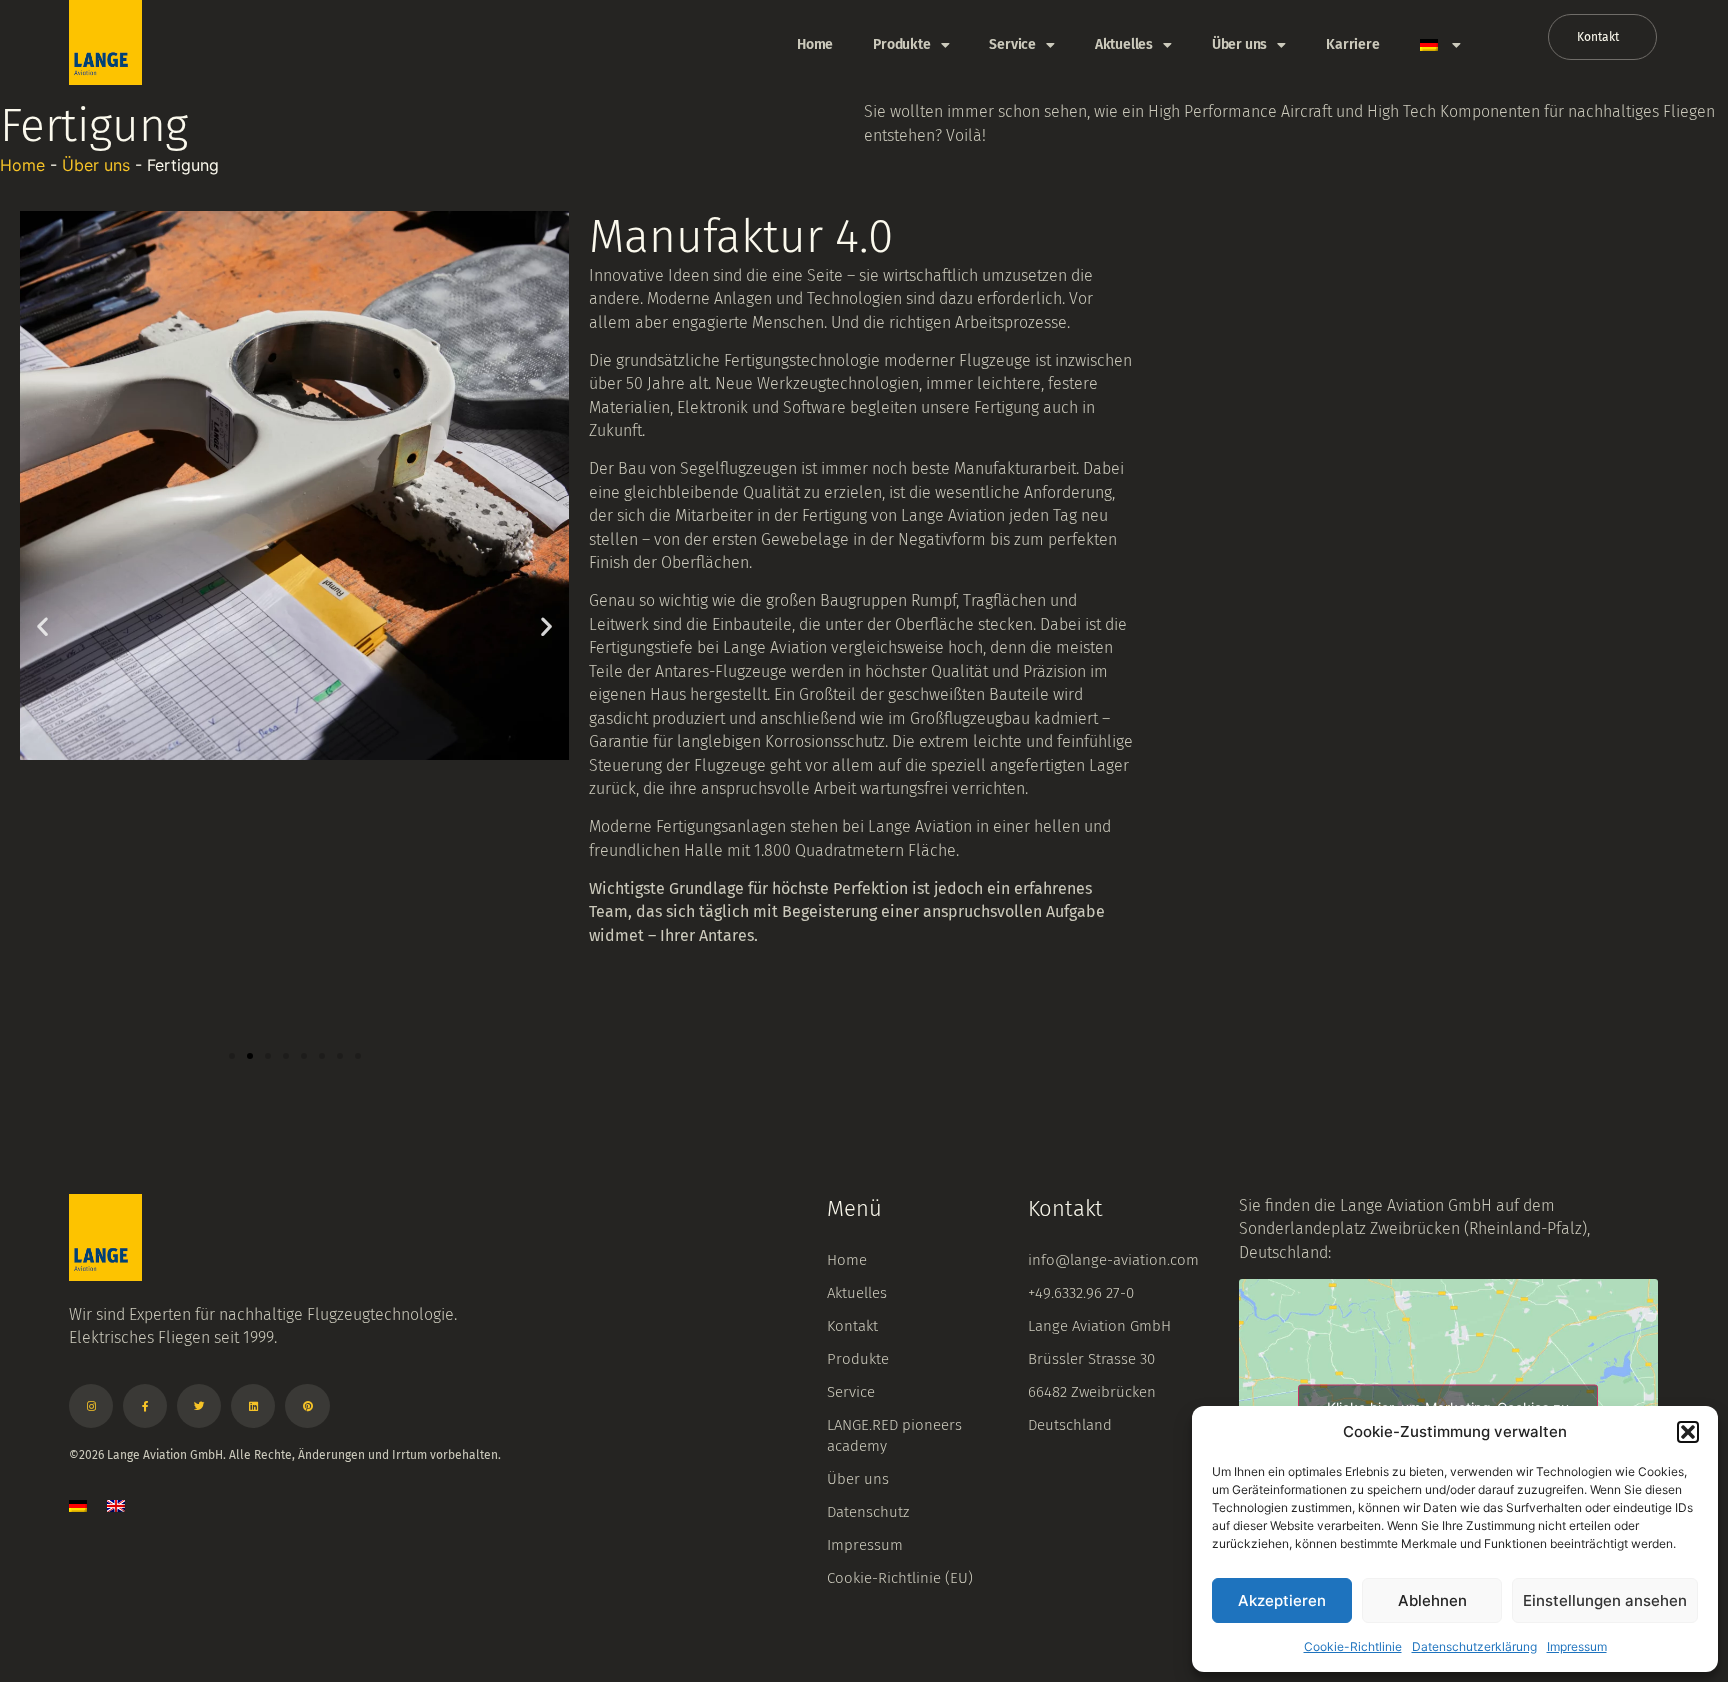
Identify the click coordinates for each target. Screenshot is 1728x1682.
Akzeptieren (1282, 1600)
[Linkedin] (253, 1406)
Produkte (901, 44)
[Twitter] (199, 1406)
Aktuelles (1124, 44)
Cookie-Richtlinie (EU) (900, 1578)
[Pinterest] (307, 1406)
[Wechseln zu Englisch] (116, 1505)
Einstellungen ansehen (1605, 1600)
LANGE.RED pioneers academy (894, 1435)
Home (815, 44)
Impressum (1577, 1646)
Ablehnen (1432, 1600)
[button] (1688, 1432)
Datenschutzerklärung (1474, 1646)
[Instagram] (91, 1406)
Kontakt (852, 1326)
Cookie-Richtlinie (1353, 1646)
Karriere (1352, 44)
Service (1012, 44)
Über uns (1239, 44)
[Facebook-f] (145, 1406)
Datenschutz (868, 1512)
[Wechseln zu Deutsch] (78, 1505)
